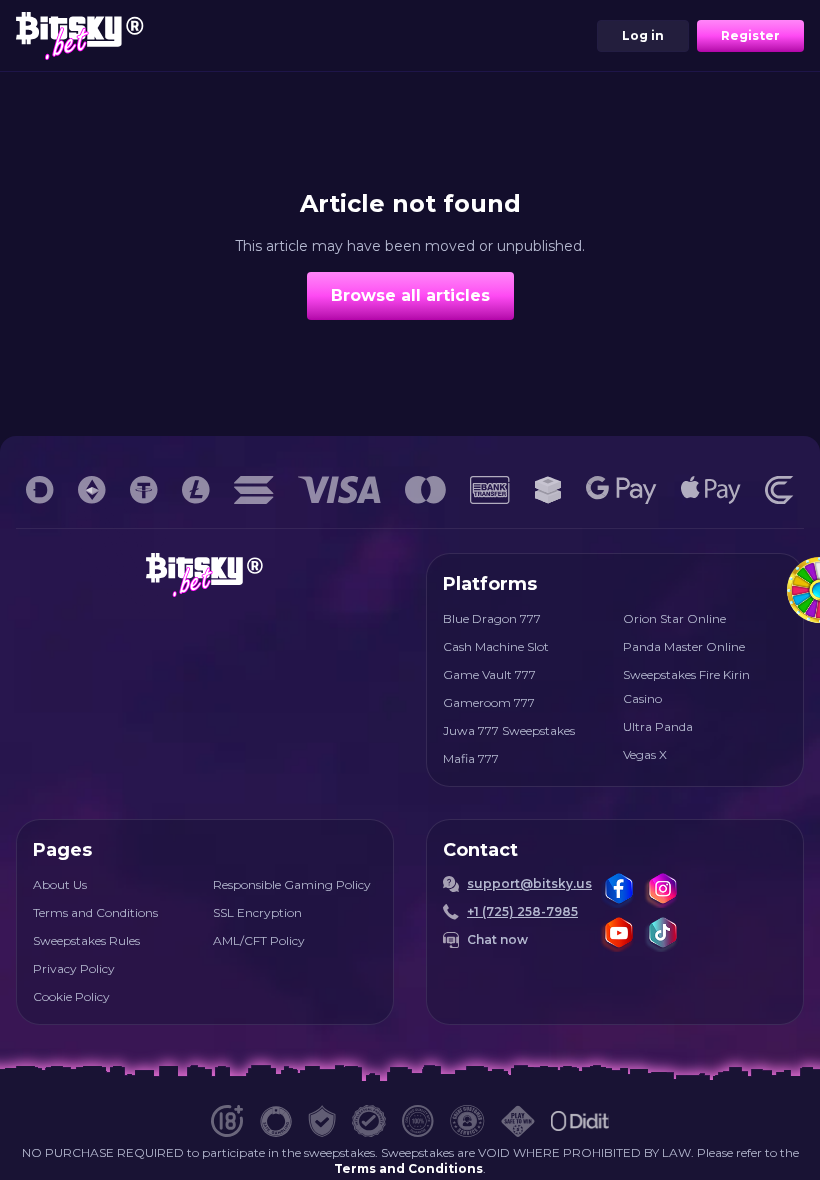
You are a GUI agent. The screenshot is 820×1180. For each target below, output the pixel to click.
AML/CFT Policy (259, 940)
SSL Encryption (257, 912)
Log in (643, 35)
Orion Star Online (674, 618)
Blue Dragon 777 (492, 618)
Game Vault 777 (489, 674)
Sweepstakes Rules (86, 940)
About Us (60, 884)
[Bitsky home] (80, 35)
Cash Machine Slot (496, 646)
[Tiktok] (662, 934)
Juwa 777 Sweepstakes (509, 730)
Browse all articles (410, 295)
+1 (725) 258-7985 (522, 911)
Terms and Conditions (95, 912)
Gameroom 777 (489, 702)
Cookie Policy (71, 996)
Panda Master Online (684, 646)
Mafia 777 (471, 758)
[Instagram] (662, 890)
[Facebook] (618, 890)
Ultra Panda (658, 726)
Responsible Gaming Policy (292, 884)
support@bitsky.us (529, 883)
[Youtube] (618, 934)
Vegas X (645, 754)
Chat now (497, 939)
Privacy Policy (74, 968)
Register (750, 35)
